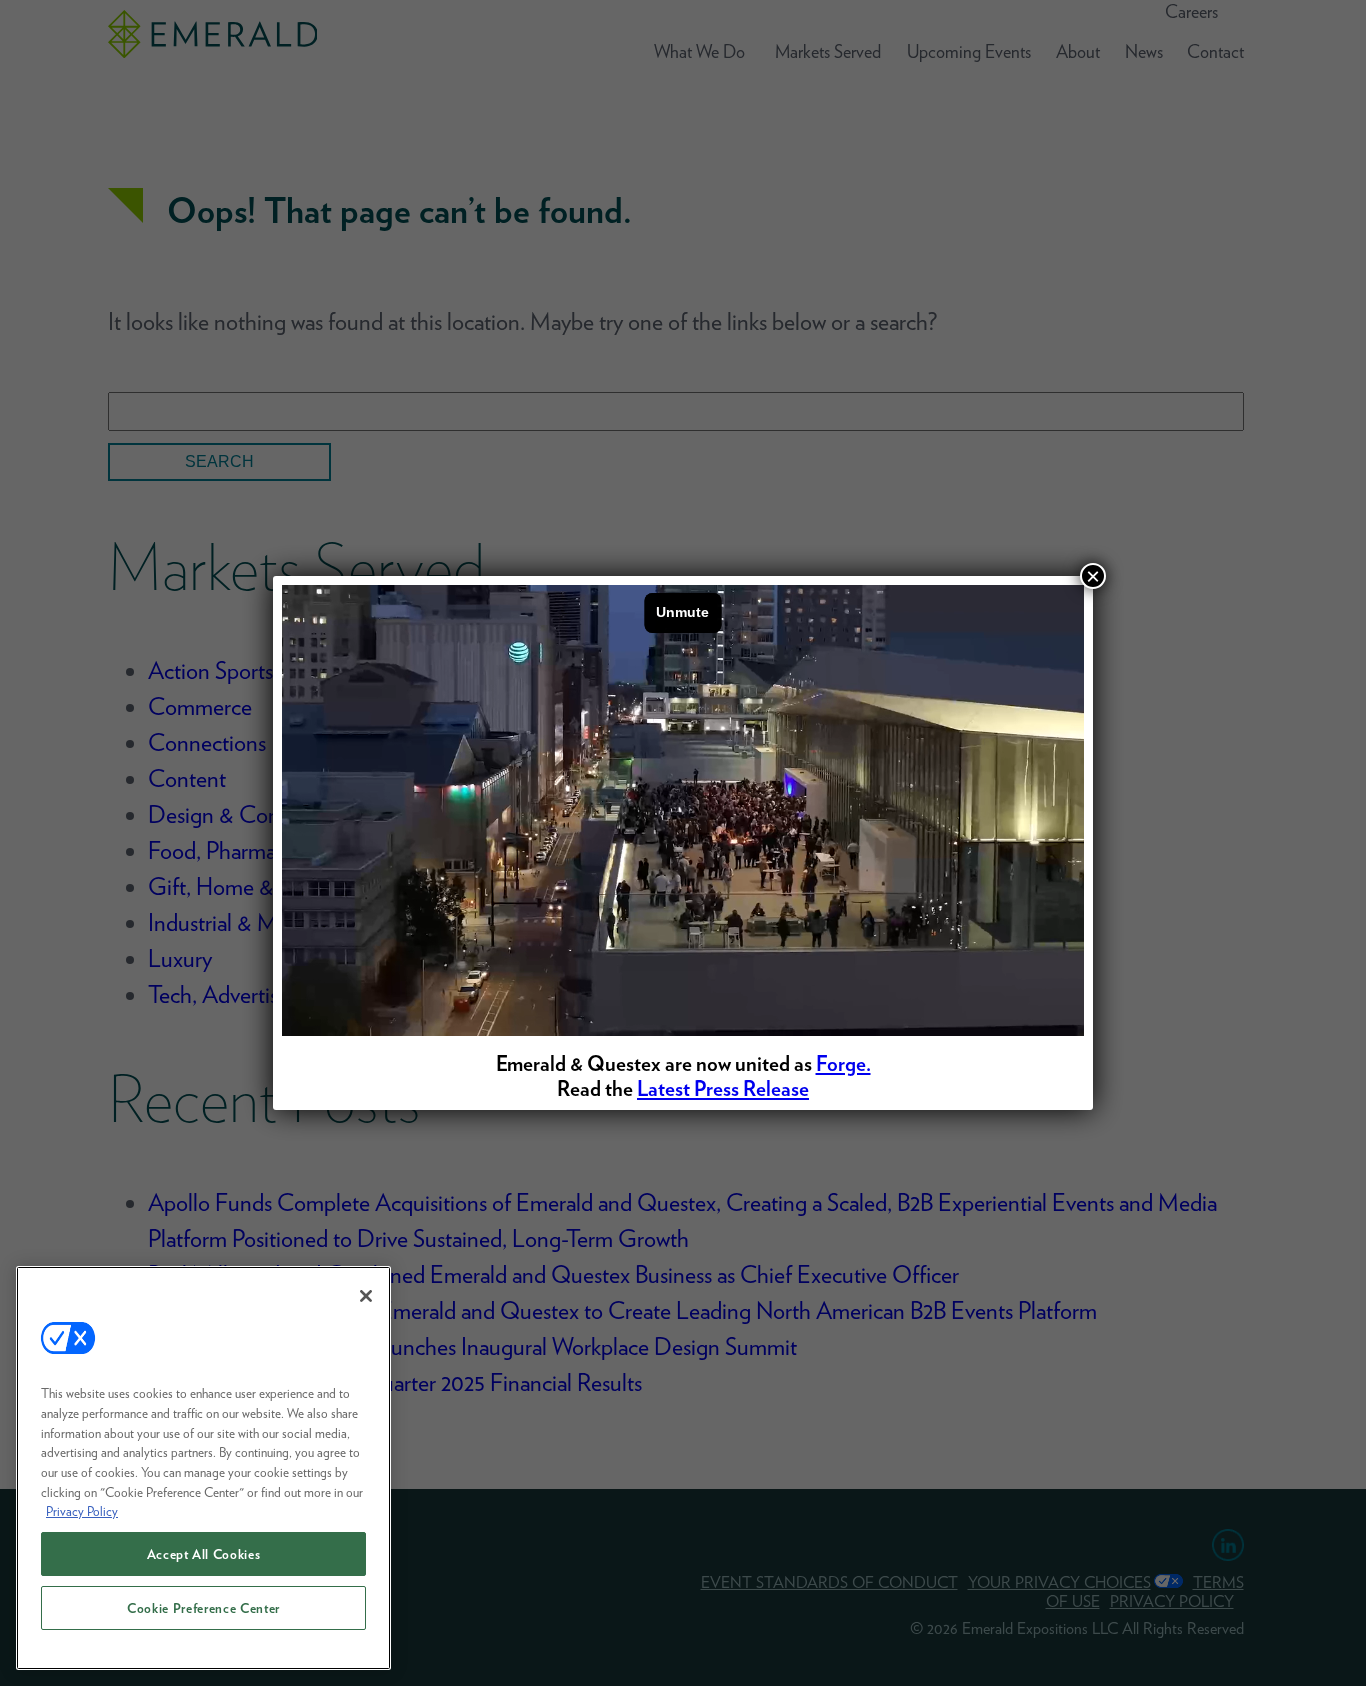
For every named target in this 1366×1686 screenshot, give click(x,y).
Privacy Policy (82, 1511)
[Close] (366, 1296)
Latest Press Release (723, 1088)
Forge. (843, 1063)
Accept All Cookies (204, 1554)
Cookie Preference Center (203, 1608)
